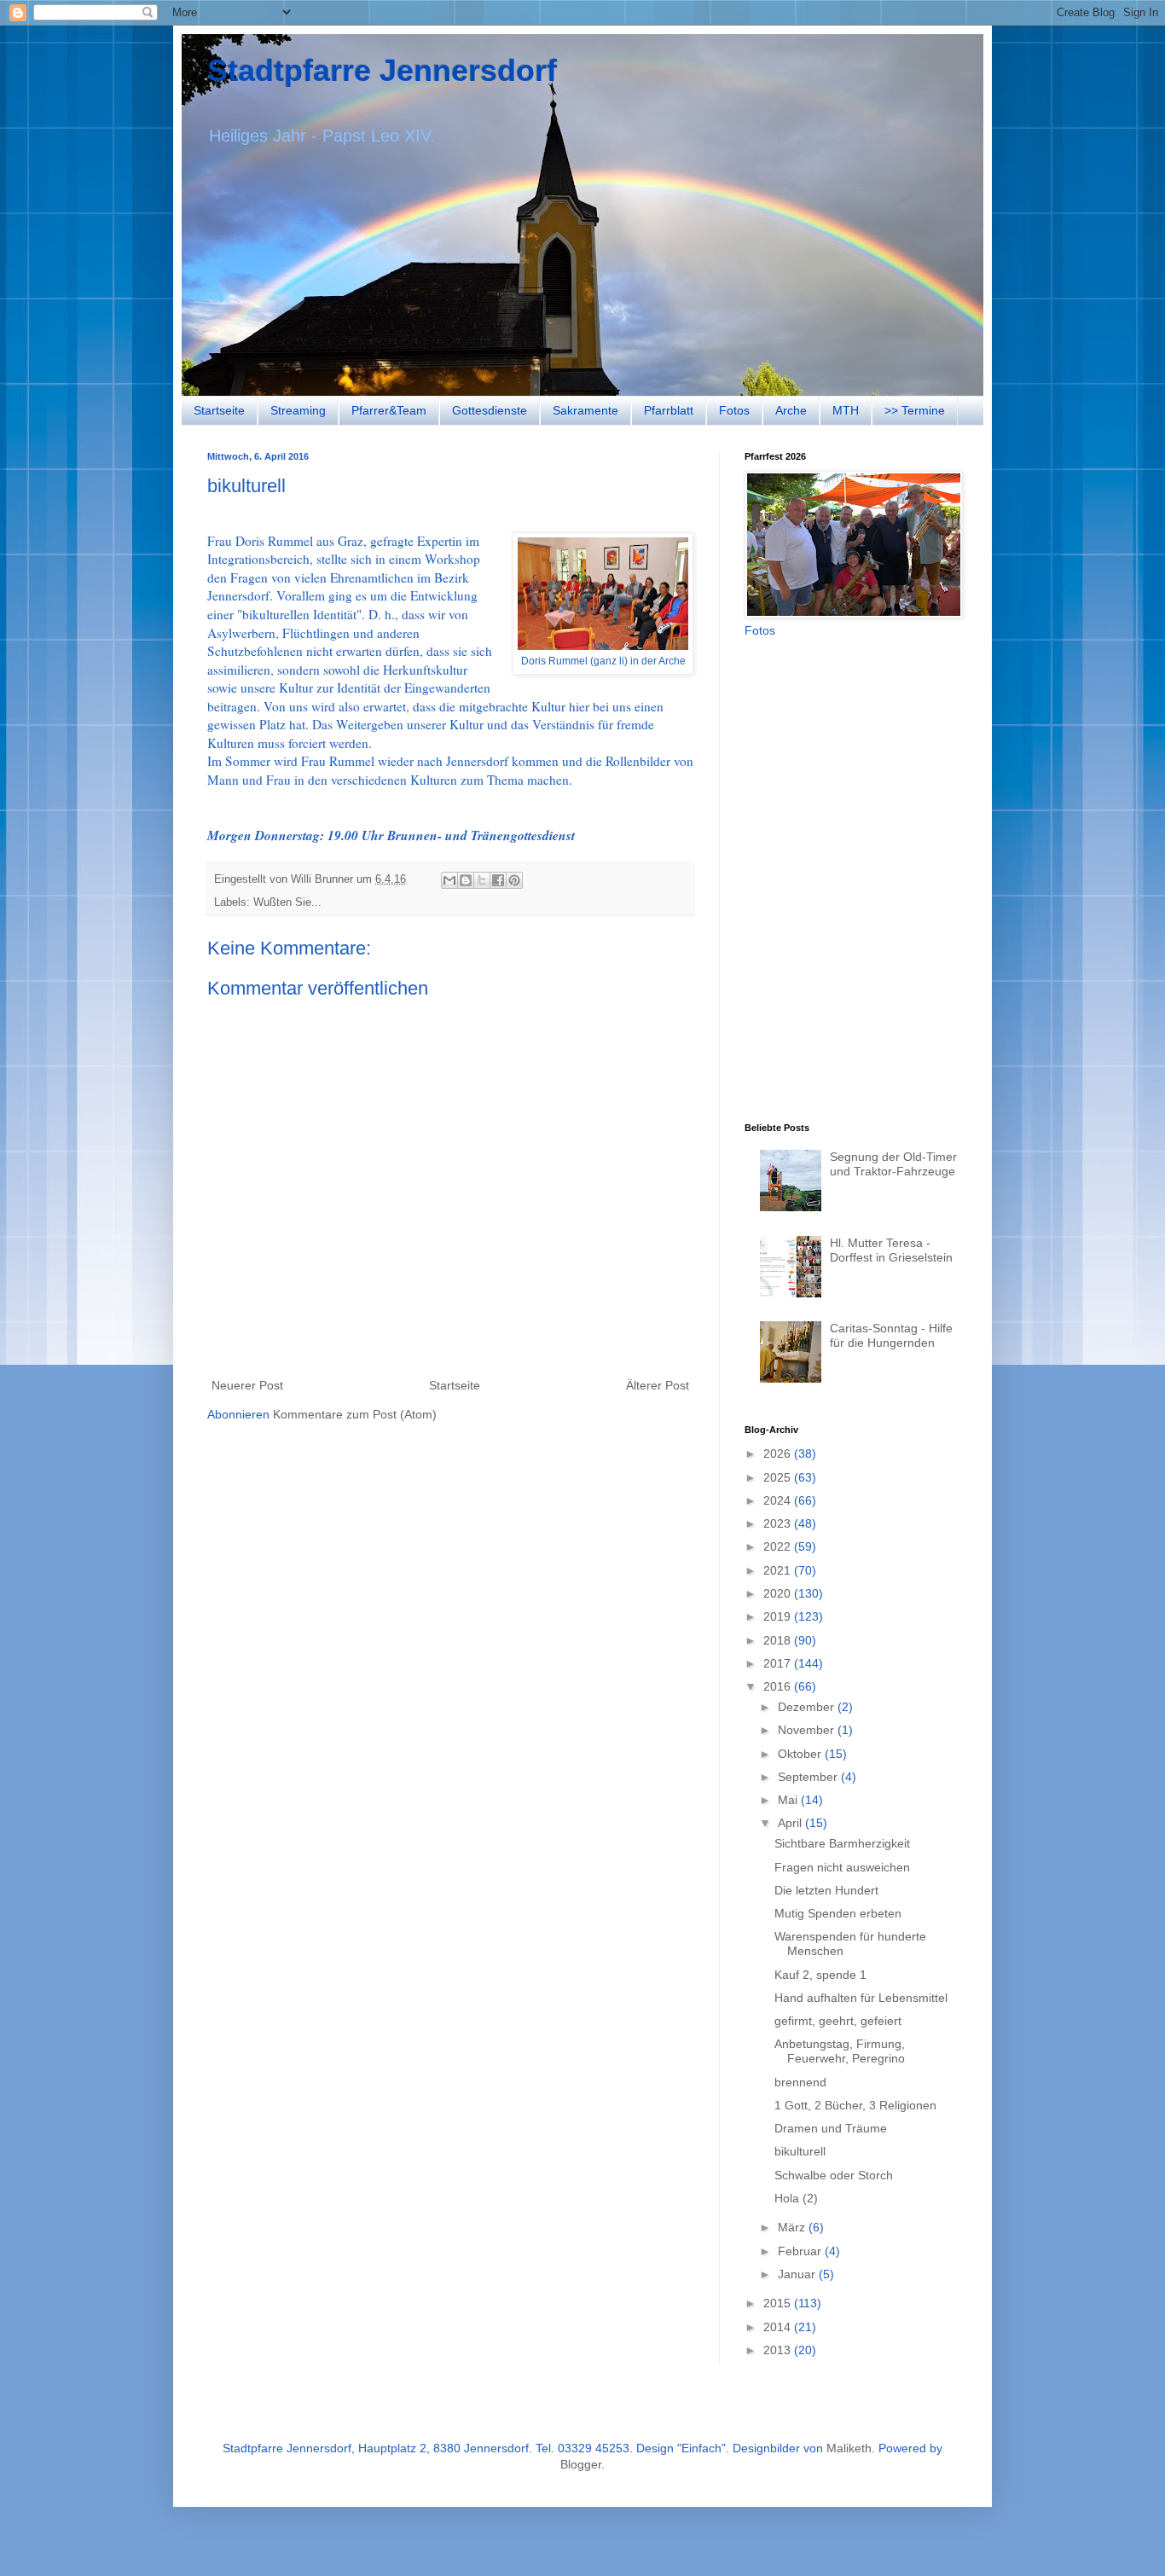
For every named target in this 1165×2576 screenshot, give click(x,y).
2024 (779, 1500)
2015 (779, 2303)
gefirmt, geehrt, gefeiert (838, 2021)
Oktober (801, 1754)
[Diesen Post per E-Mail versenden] (449, 880)
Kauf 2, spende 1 (820, 1975)
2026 (779, 1453)
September (809, 1777)
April (791, 1823)
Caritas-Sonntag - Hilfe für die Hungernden (891, 1335)
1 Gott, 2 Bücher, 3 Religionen (855, 2105)
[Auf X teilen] (482, 880)
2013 (779, 2350)
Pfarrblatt (669, 410)
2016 (779, 1686)
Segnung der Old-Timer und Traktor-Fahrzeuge (893, 1164)
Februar (801, 2251)
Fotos (734, 410)
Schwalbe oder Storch (834, 2175)
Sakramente (585, 410)
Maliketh (849, 2448)
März (793, 2227)
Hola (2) (796, 2198)
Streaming (298, 410)
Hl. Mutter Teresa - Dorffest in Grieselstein (891, 1250)
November (808, 1730)
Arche (791, 410)
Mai (789, 1800)
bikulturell (800, 2151)
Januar (798, 2274)
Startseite (219, 410)
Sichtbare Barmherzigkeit (842, 1843)
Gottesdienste (490, 410)
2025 (779, 1477)
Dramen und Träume (831, 2128)
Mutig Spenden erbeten (838, 1913)
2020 (779, 1593)
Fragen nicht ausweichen (842, 1867)
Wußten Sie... (287, 902)
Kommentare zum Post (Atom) (355, 1414)
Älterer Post (658, 1385)
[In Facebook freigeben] (498, 880)
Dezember (808, 1707)
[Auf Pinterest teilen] (514, 880)
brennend (800, 2082)
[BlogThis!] (466, 880)
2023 (779, 1523)
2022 (779, 1546)
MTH (846, 410)
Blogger (581, 2464)
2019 (779, 1616)
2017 (779, 1663)
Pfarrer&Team (389, 410)
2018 (779, 1640)
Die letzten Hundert (826, 1890)
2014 (779, 2327)
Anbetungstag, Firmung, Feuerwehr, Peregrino (840, 2051)
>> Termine (915, 410)
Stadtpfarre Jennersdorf (382, 70)
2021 (779, 1570)
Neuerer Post (247, 1385)
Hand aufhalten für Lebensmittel (861, 1998)
